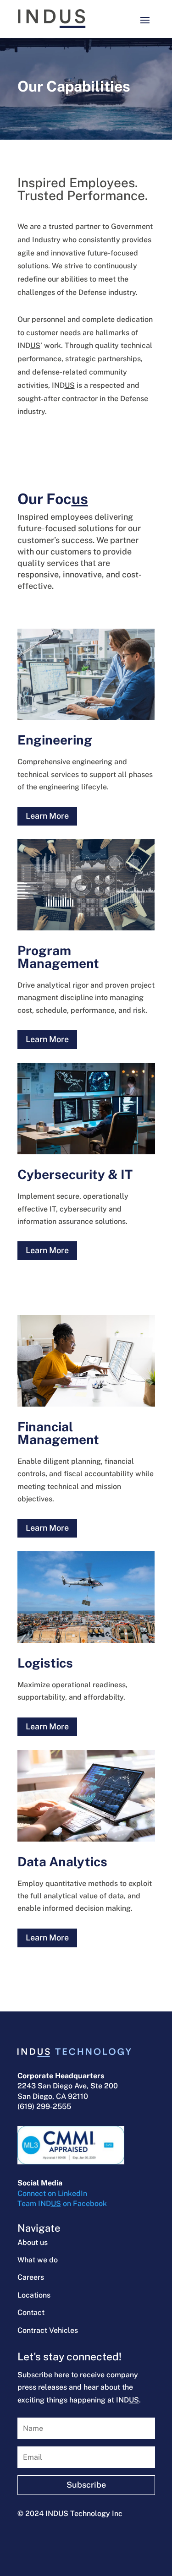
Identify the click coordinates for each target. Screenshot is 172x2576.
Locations (34, 2295)
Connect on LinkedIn (52, 2193)
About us (33, 2242)
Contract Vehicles (48, 2330)
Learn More (47, 816)
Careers (31, 2277)
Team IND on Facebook (62, 2204)
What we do (38, 2260)
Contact (31, 2312)
